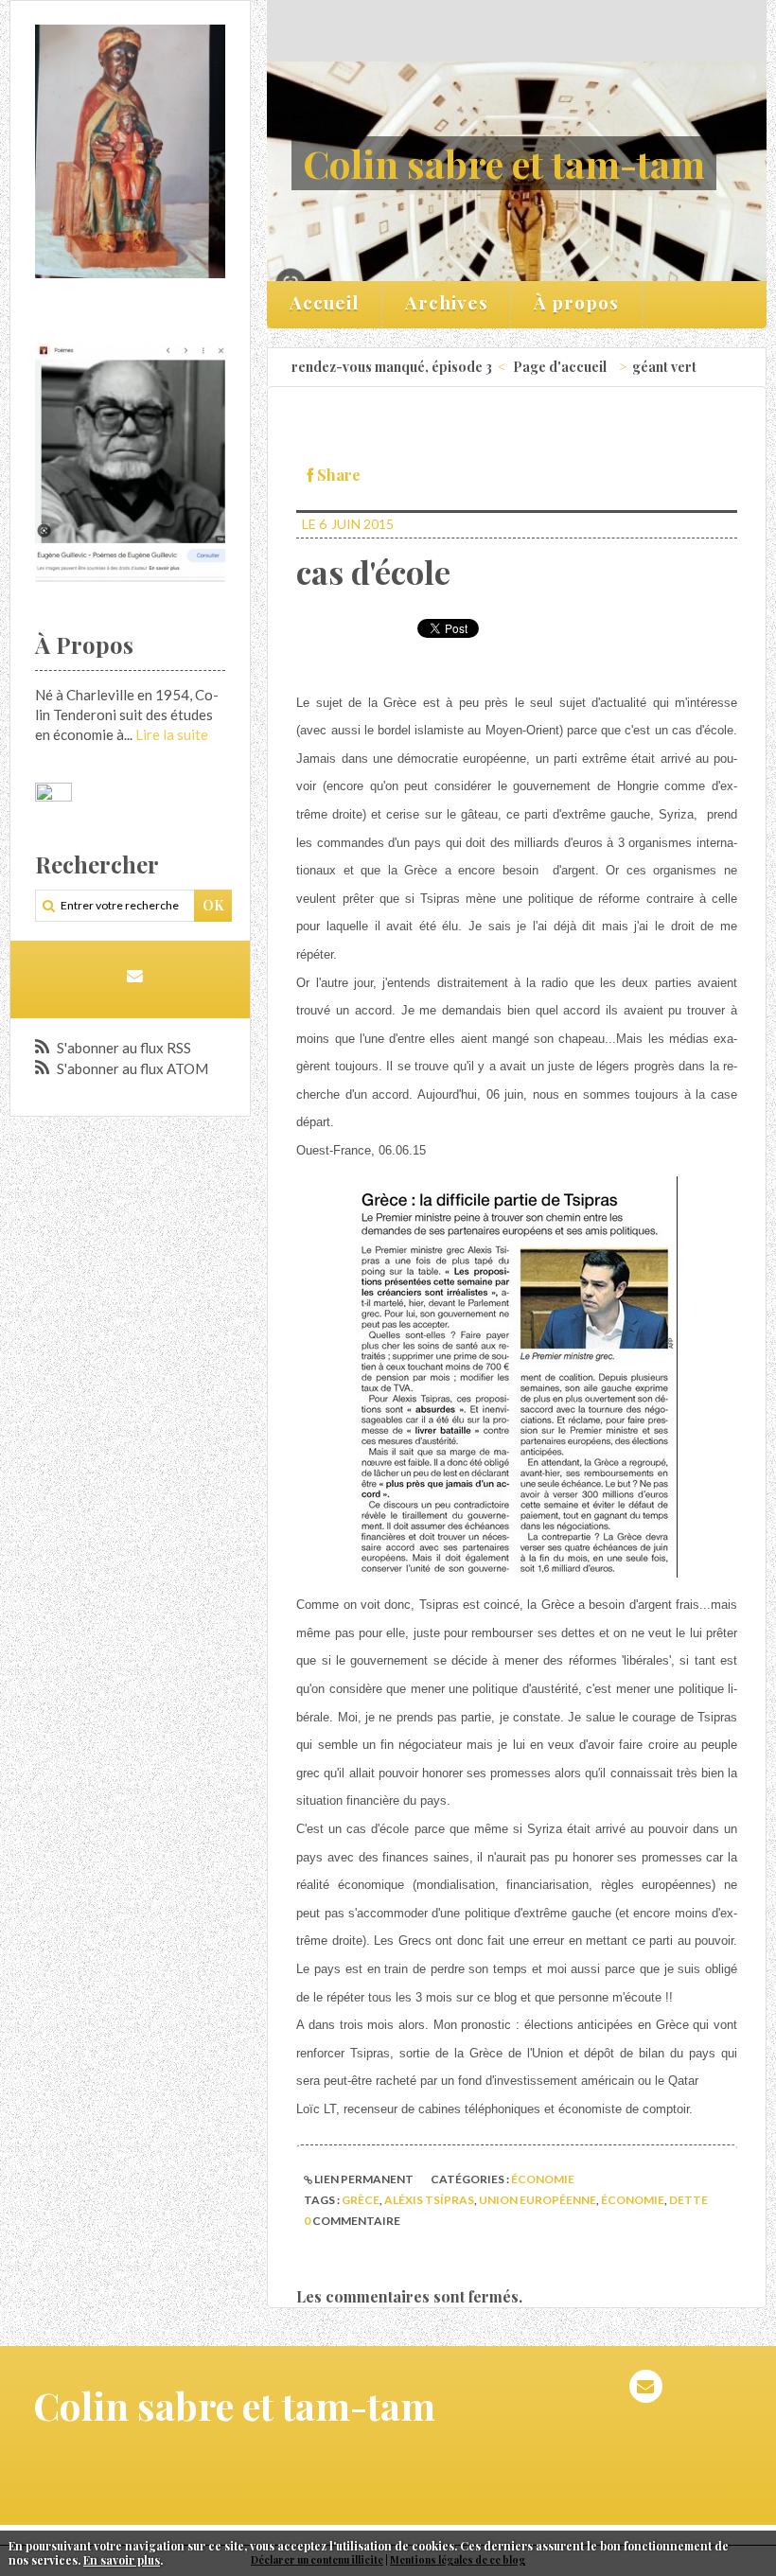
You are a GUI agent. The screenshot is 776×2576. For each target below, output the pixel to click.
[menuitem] (325, 305)
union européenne (538, 2200)
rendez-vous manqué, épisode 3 (392, 367)
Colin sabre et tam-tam (504, 163)
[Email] (135, 975)
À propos (576, 302)
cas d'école (373, 572)
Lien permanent (363, 2179)
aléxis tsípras (429, 2200)
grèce (361, 2200)
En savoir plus (122, 2560)
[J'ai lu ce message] (757, 2546)
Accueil (324, 302)
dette (688, 2200)
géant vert (664, 367)
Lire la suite (172, 734)
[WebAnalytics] (53, 792)
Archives (447, 302)
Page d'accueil (560, 367)
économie (543, 2179)
